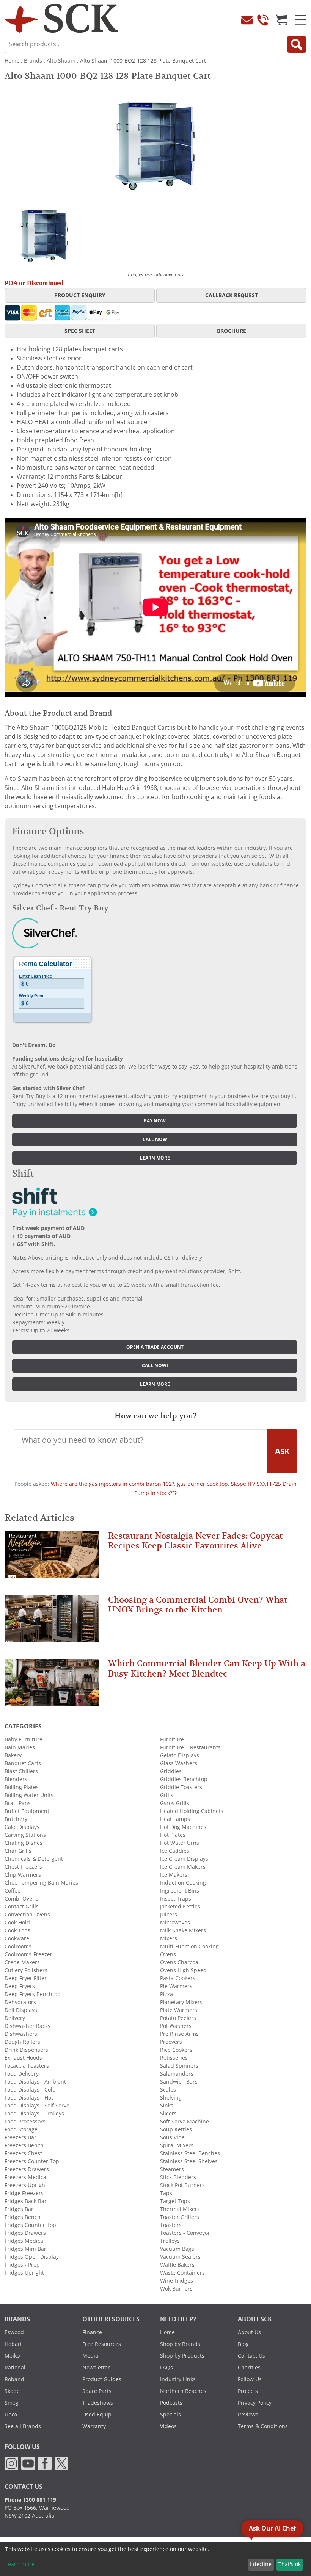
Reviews (248, 2415)
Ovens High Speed (183, 1970)
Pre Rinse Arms (179, 2034)
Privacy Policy (255, 2403)
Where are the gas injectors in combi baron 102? (112, 1484)
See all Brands (23, 2426)
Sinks (167, 2106)
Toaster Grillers (180, 2217)
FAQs (166, 2368)
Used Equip (97, 2415)
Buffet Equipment (27, 1811)
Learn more (155, 1158)
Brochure (232, 331)
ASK (282, 1451)
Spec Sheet (80, 331)
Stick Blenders (178, 2177)
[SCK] (61, 18)
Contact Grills (22, 1907)
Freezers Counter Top (32, 2161)
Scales (168, 2090)
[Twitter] (61, 2463)
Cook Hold (17, 1923)
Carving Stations (25, 1835)
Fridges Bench (23, 2217)
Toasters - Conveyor (185, 2233)
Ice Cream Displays (184, 1859)
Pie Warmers (176, 1986)
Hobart (13, 2344)
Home (12, 61)
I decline (261, 2564)
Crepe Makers (22, 1962)
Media (90, 2356)
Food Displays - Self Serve (37, 2106)
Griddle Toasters (181, 1787)
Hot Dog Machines (183, 1827)
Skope (12, 2391)
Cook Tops (17, 1930)
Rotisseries (174, 2058)
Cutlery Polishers (26, 1970)
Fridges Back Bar (26, 2201)
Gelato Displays (180, 1755)
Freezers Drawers (27, 2169)
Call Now (155, 1139)
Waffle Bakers (177, 2265)
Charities (249, 2368)
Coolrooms (18, 1946)
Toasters (171, 2225)
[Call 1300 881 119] (263, 20)
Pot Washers (176, 2026)
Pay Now (155, 1121)
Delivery (15, 2018)
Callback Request (232, 295)
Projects (248, 2391)
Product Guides (102, 2379)
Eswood (14, 2332)
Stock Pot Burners (182, 2185)
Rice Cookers (176, 2050)
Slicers (168, 2114)
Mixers (169, 1938)
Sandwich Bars (179, 2082)
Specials (170, 2415)
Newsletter (96, 2368)
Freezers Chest (23, 2153)
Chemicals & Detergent (34, 1859)
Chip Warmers (23, 1875)
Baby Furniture (24, 1739)
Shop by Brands (180, 2344)
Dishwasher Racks (27, 2026)
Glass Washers (179, 1763)
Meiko (12, 2356)
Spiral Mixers (177, 2145)
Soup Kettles (176, 2129)
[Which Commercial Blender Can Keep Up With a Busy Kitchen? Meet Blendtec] (52, 1686)
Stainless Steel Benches (190, 2153)
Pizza (166, 1994)
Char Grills (18, 1851)
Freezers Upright (26, 2185)
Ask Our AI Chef (272, 2528)
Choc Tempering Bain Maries (41, 1883)
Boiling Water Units (29, 1795)
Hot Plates (173, 1835)
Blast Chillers (21, 1771)
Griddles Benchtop (184, 1779)
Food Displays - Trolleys (34, 2114)
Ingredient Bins (180, 1891)
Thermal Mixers (180, 2209)
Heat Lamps (175, 1819)
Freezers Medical (26, 2177)
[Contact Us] (247, 20)
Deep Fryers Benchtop (33, 1994)
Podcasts (171, 2403)
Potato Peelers (178, 2018)
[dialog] (155, 2559)
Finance (92, 2332)
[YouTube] (28, 2463)
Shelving (171, 2098)
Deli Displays (21, 2010)
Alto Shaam (61, 61)
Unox (11, 2415)
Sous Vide (172, 2137)
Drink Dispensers (26, 2050)
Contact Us (251, 2356)
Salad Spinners (179, 2066)
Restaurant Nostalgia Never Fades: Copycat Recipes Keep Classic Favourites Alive (195, 1541)
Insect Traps (176, 1899)
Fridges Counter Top (30, 2225)
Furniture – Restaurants (190, 1747)
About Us (249, 2332)
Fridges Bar (19, 2209)
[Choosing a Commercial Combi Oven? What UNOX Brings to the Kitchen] (52, 1622)
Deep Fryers (20, 1986)
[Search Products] (297, 44)
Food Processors (25, 2122)
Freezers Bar (20, 2137)
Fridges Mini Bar (25, 2249)
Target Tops (175, 2201)
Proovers (171, 2042)
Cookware (17, 1938)
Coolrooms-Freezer (28, 1954)
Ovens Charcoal (180, 1962)
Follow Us (250, 2379)
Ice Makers (174, 1875)
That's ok (290, 2564)
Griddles (171, 1771)
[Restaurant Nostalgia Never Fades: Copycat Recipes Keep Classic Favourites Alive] (52, 1558)
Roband (14, 2379)
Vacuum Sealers (180, 2257)
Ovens (168, 1954)
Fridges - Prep (22, 2265)
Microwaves (175, 1923)
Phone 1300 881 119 (30, 2500)
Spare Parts (97, 2391)
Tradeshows (98, 2403)
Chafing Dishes (24, 1843)
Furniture (172, 1739)
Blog (243, 2344)
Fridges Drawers (25, 2233)
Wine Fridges (177, 2281)
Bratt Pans (18, 1803)
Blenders (16, 1779)
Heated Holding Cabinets (192, 1811)
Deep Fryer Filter (26, 1978)
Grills (167, 1795)
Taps (166, 2193)
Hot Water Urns (180, 1843)
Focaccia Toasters (27, 2066)
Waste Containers (182, 2273)
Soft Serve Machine (185, 2122)
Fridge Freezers (24, 2193)
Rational (15, 2368)
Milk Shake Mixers (183, 1930)
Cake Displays (22, 1827)
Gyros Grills (175, 1803)
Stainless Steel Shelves (189, 2161)
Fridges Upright (24, 2273)
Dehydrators (20, 2002)
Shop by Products (182, 2356)
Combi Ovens (21, 1899)
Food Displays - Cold (30, 2090)
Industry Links (178, 2379)
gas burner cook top (203, 1484)
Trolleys (170, 2241)
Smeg (12, 2403)
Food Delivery (22, 2074)
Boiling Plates (22, 1787)
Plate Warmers (179, 2010)
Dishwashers (21, 2034)
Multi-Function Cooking (189, 1946)
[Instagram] (11, 2463)
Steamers (172, 2169)
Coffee (13, 1891)
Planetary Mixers (181, 2002)
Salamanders (177, 2074)
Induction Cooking (183, 1883)
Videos (168, 2426)
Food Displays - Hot (29, 2098)
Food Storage (21, 2129)
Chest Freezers (23, 1867)
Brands (33, 61)
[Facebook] (45, 2463)
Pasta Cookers (178, 1978)
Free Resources (102, 2344)
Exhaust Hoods (23, 2058)
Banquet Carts (23, 1763)
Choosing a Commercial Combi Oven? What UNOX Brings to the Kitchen (198, 1605)
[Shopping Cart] (282, 20)
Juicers (169, 1915)
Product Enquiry (80, 295)
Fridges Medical (25, 2241)
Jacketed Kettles (180, 1907)
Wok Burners (176, 2289)
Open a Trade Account (155, 1347)
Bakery (13, 1755)
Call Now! (155, 1366)
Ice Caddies (175, 1851)
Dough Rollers (22, 2042)
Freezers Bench (24, 2145)
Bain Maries (20, 1747)
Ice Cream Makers (183, 1867)
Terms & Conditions (263, 2426)
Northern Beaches (183, 2391)
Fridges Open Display (32, 2257)
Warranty (94, 2426)
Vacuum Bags (177, 2249)
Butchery (16, 1819)
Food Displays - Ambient (35, 2082)
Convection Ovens (27, 1915)
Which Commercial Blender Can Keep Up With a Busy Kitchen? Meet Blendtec (207, 1668)
